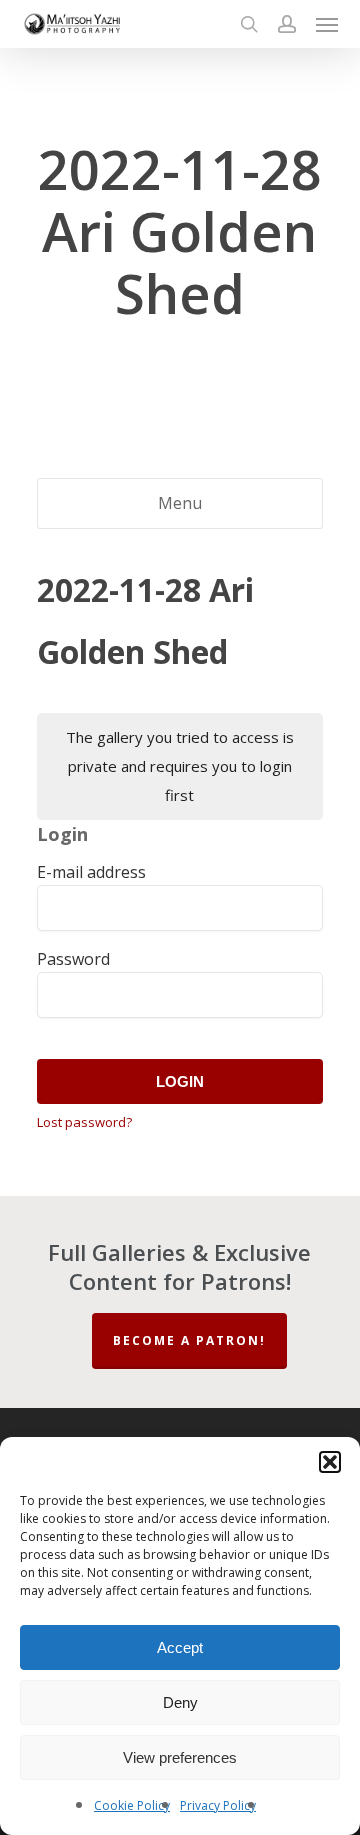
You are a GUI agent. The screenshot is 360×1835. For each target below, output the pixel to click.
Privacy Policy (218, 1805)
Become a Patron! (189, 1340)
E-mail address (91, 872)
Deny (180, 1702)
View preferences (180, 1757)
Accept (180, 1647)
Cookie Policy (132, 1805)
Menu (180, 503)
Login (180, 1081)
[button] (330, 1462)
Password (73, 959)
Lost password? (84, 1122)
